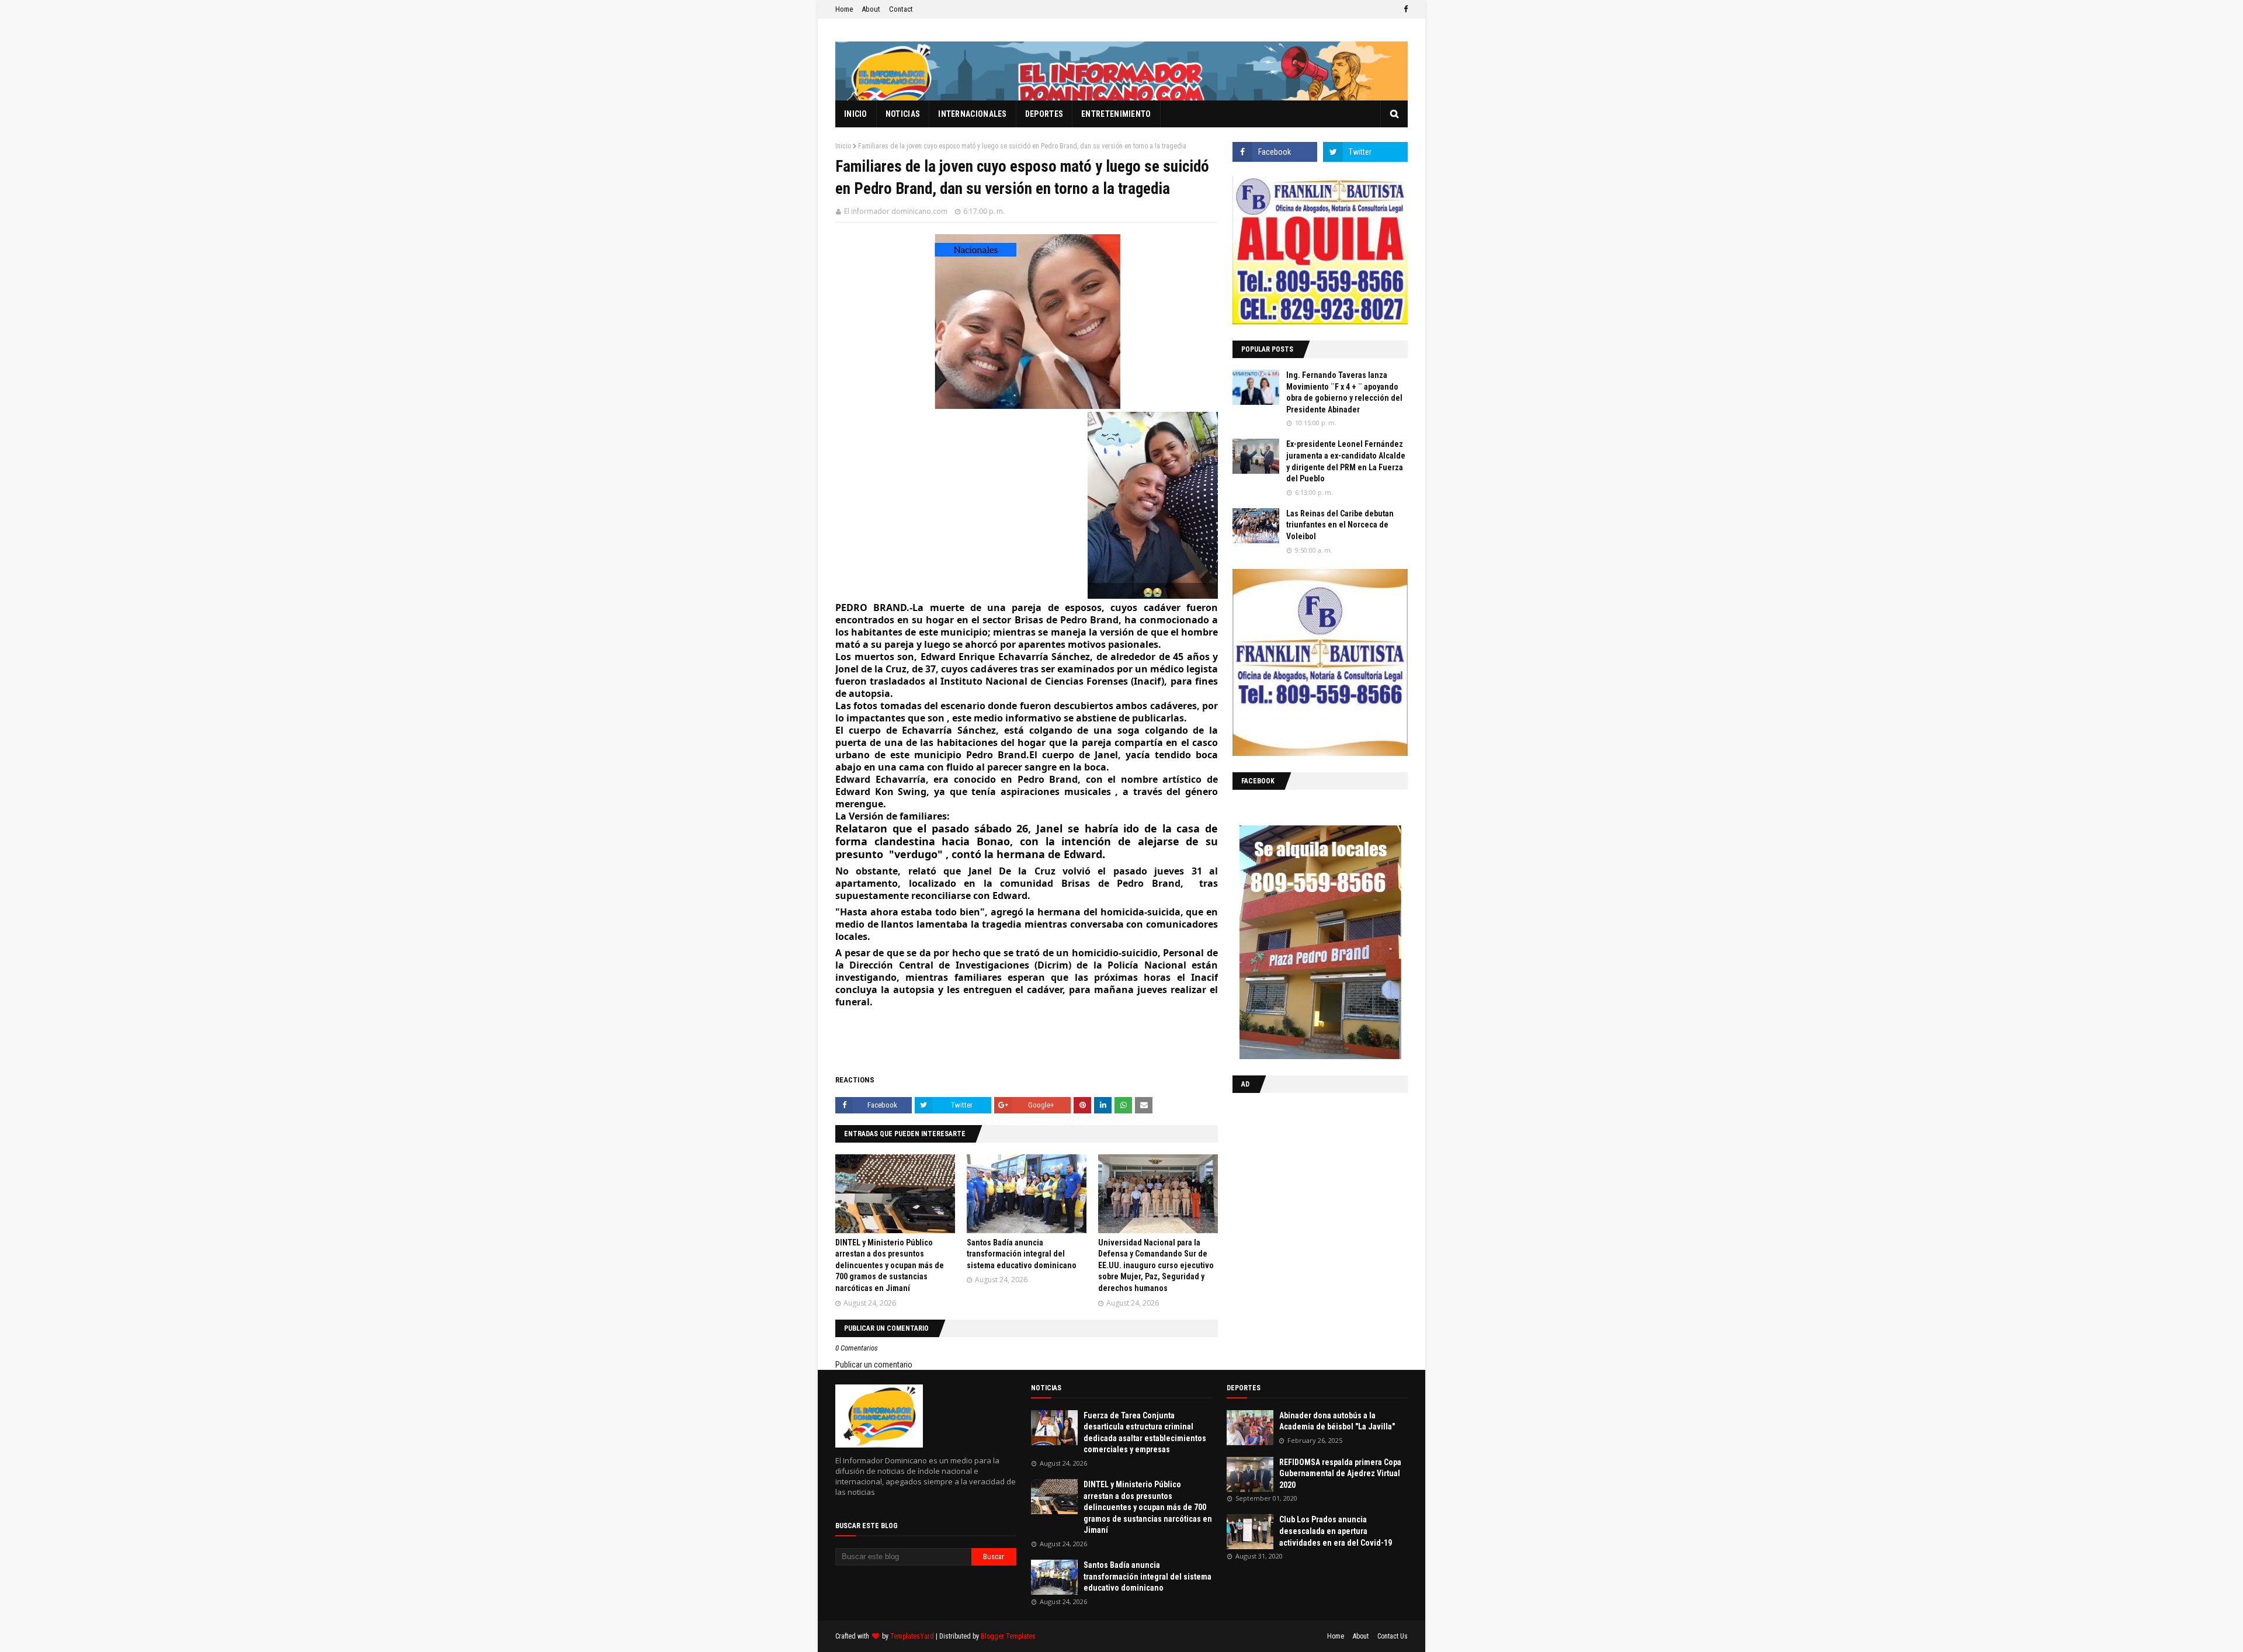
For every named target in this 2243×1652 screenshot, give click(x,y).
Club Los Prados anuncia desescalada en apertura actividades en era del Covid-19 (1336, 1531)
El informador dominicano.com (896, 211)
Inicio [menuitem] (856, 114)
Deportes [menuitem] (1044, 114)
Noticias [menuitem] (903, 114)
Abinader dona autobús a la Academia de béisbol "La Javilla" (1337, 1421)
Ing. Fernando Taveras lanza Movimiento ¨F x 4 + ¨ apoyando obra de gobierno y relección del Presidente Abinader (1344, 392)
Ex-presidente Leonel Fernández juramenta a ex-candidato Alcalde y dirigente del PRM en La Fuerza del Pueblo (1346, 461)
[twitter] (1365, 152)
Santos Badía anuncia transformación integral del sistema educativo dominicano (1022, 1254)
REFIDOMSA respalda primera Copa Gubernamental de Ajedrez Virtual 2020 (1340, 1474)
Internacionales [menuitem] (973, 114)
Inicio (843, 146)
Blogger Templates (1008, 1636)
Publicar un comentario (874, 1365)
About (871, 9)
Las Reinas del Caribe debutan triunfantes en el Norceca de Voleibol (1340, 525)
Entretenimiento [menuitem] (1116, 114)
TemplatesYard (912, 1636)
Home (844, 9)
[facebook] (1404, 9)
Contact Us (1393, 1636)
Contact (901, 9)
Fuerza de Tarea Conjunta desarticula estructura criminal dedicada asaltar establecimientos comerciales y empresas (1145, 1433)
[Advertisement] (1305, 1178)
